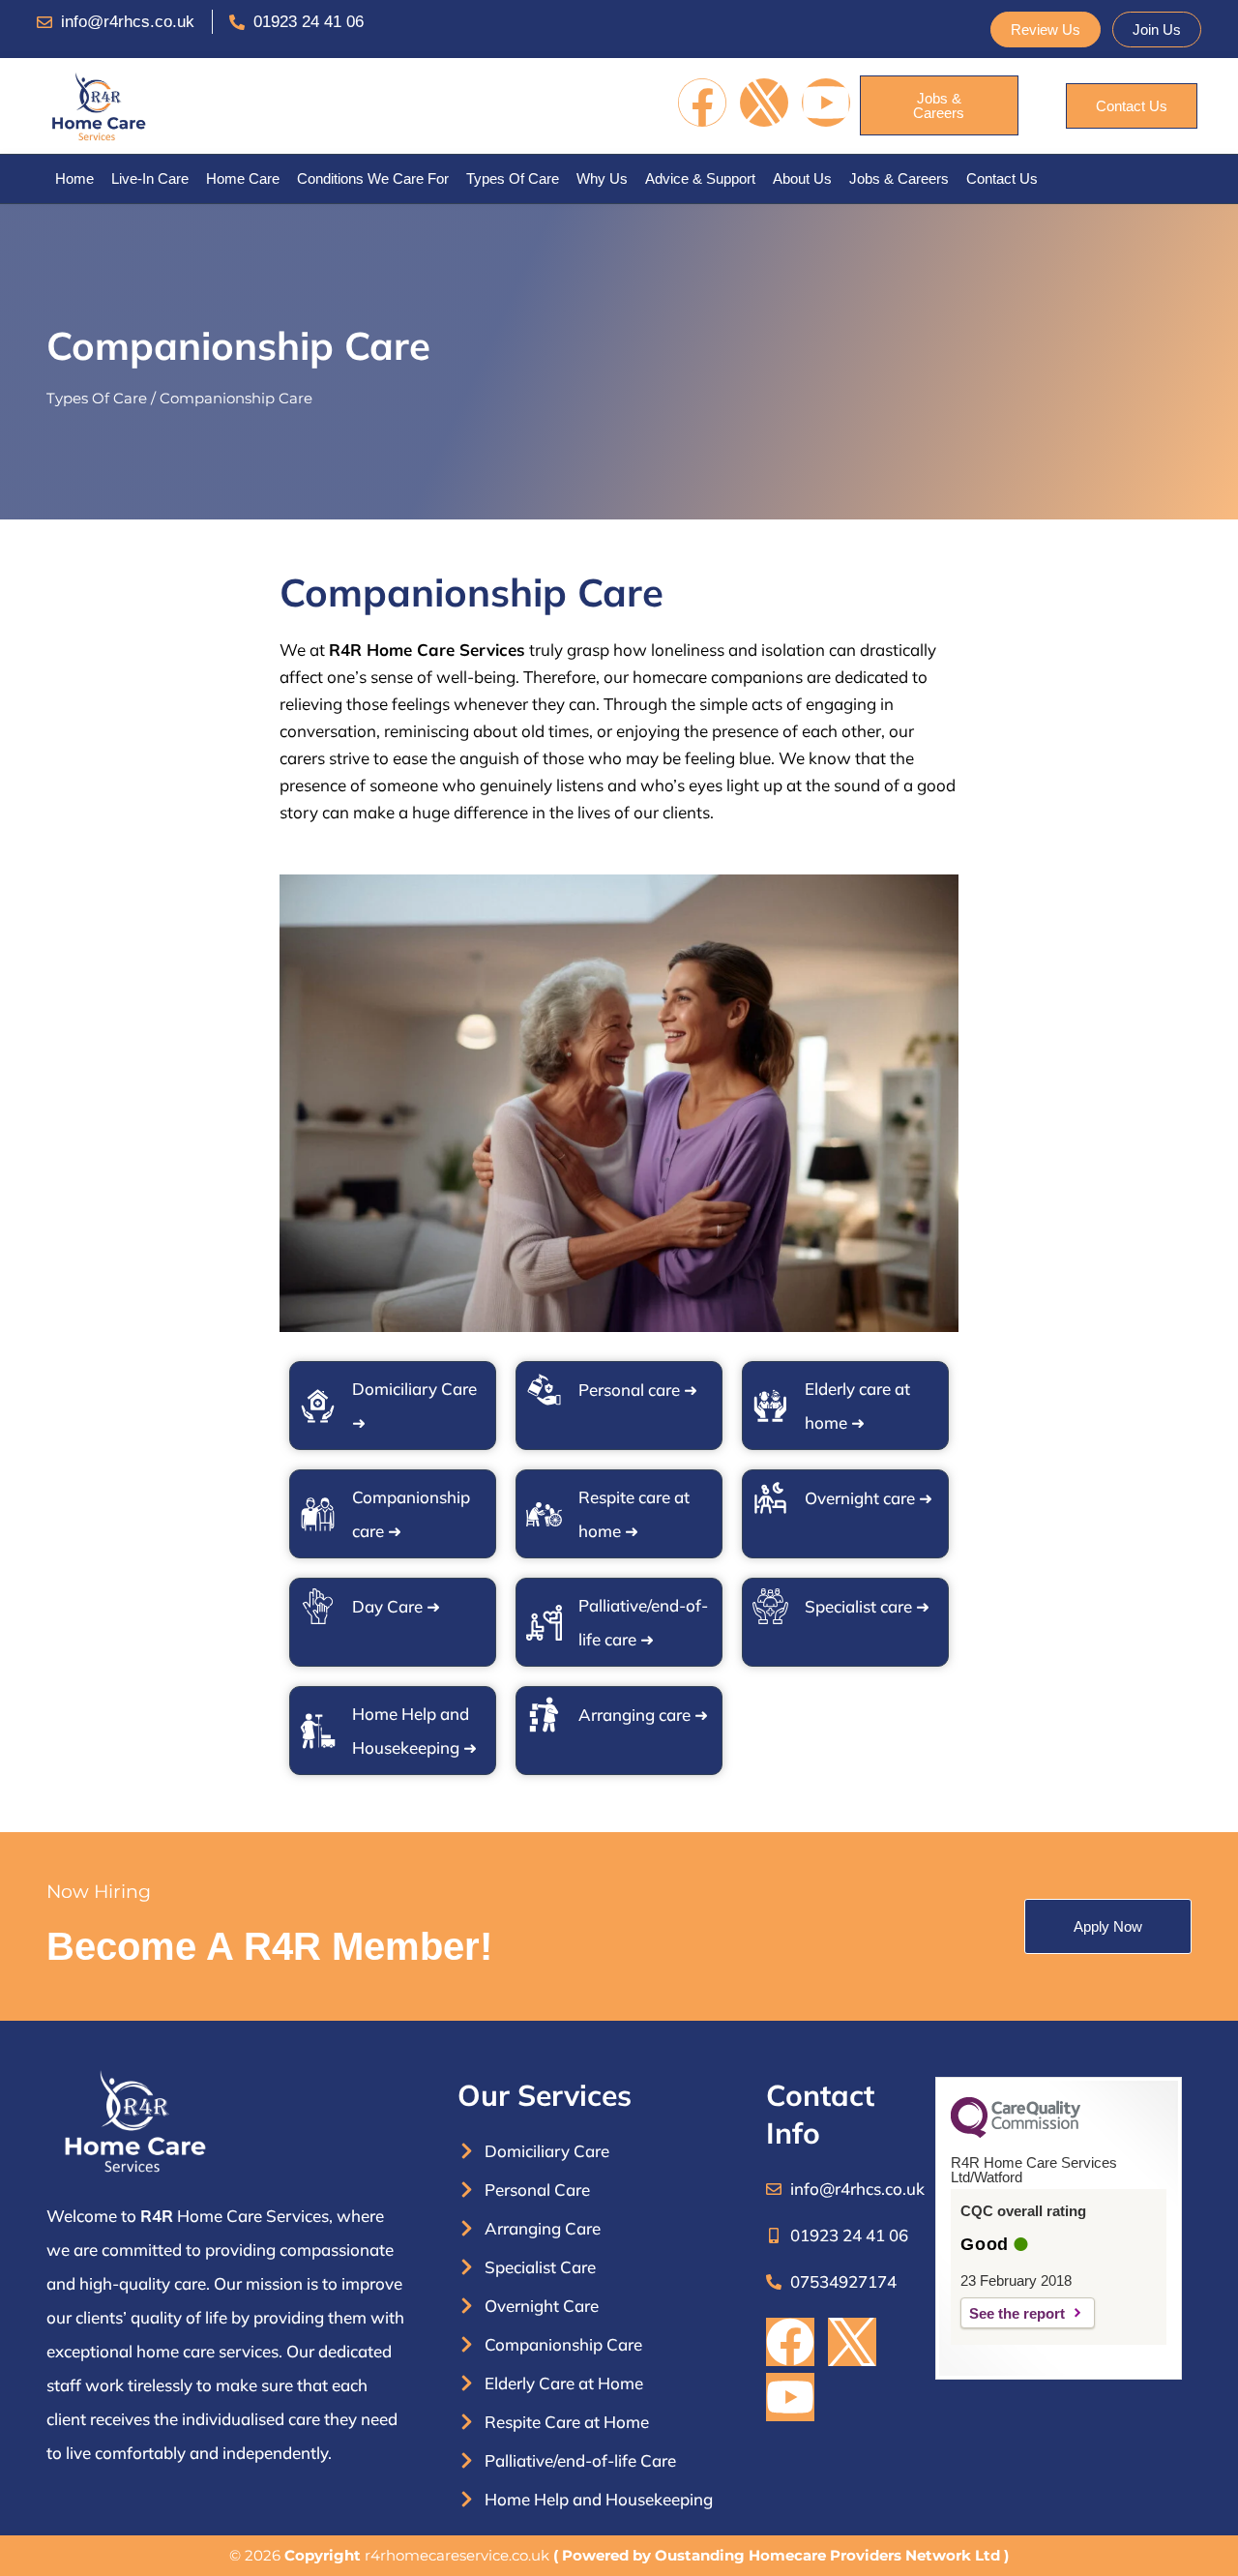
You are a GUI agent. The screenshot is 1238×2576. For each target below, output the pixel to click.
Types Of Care (513, 178)
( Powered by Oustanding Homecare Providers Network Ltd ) (781, 2555)
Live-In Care (150, 178)
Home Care (243, 178)
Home (74, 178)
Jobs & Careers (899, 178)
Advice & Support (700, 178)
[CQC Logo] (1016, 2133)
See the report (1017, 2313)
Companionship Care (236, 398)
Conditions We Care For (373, 178)
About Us (802, 178)
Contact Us (1002, 178)
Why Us (602, 178)
